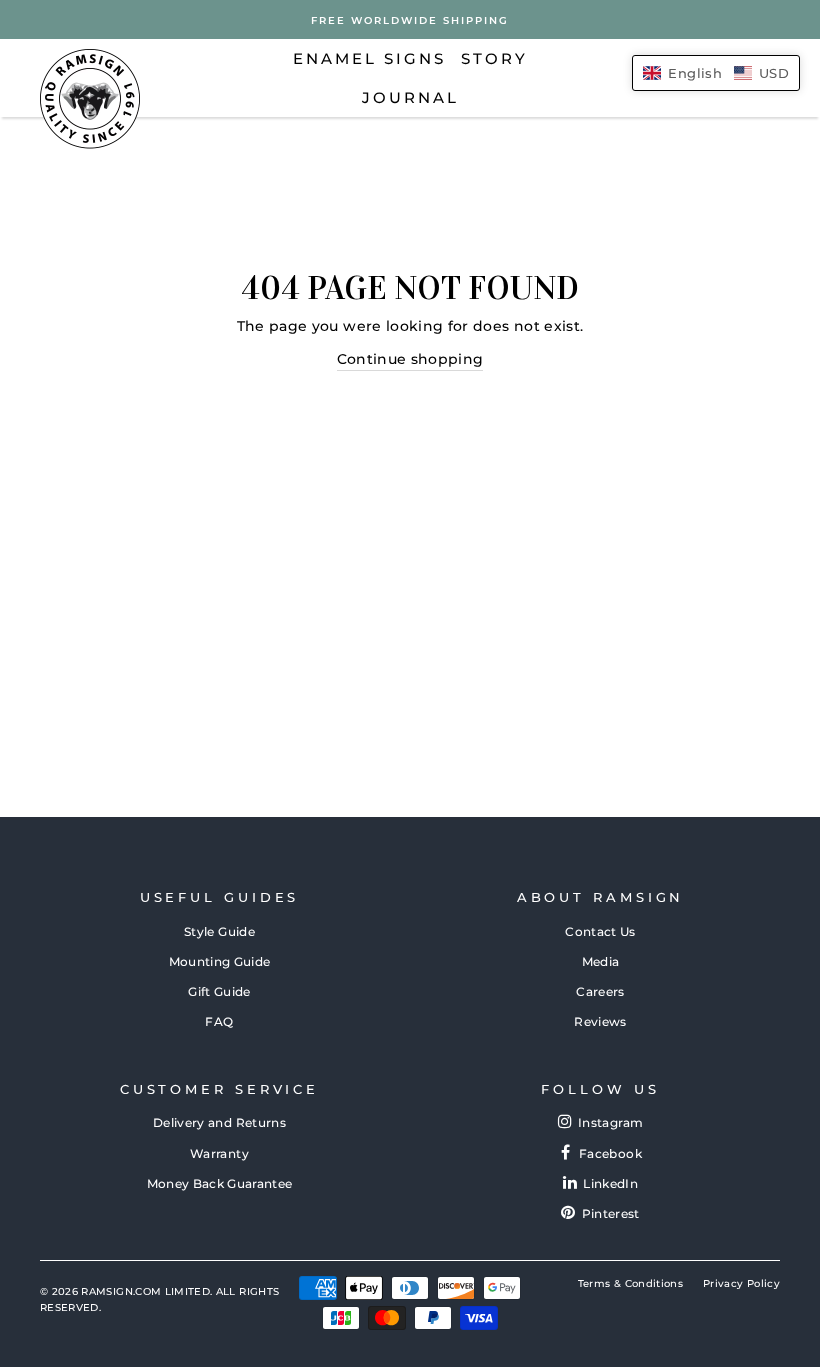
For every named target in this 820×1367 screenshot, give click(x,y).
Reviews (600, 1021)
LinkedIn (610, 1183)
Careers (600, 991)
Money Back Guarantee (220, 1183)
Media (601, 961)
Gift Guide (219, 991)
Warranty (219, 1153)
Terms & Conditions (630, 1283)
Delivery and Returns (219, 1122)
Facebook (610, 1153)
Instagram (610, 1122)
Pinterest (611, 1213)
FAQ (219, 1021)
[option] (410, 19)
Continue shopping (410, 359)
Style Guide (219, 931)
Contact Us (600, 931)
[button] (716, 73)
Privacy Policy (741, 1283)
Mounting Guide (220, 961)
